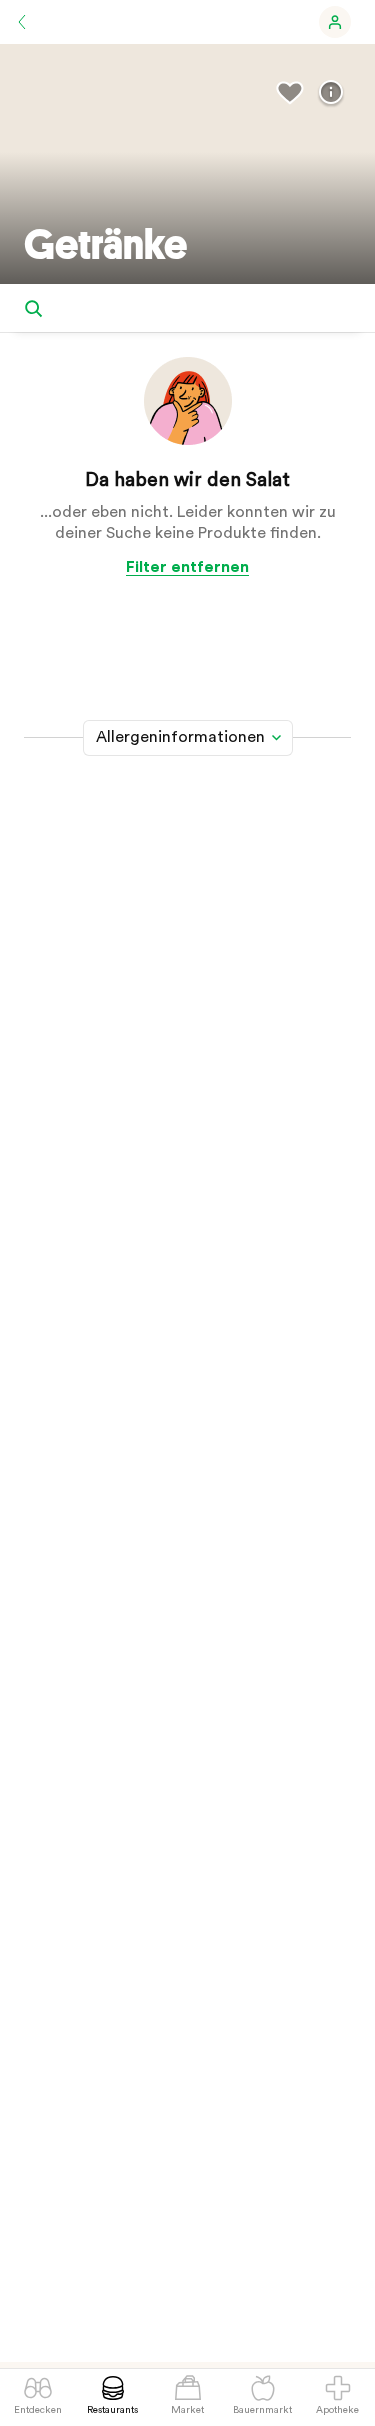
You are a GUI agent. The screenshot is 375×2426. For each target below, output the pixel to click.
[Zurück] (22, 22)
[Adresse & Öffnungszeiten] (331, 92)
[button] (335, 22)
